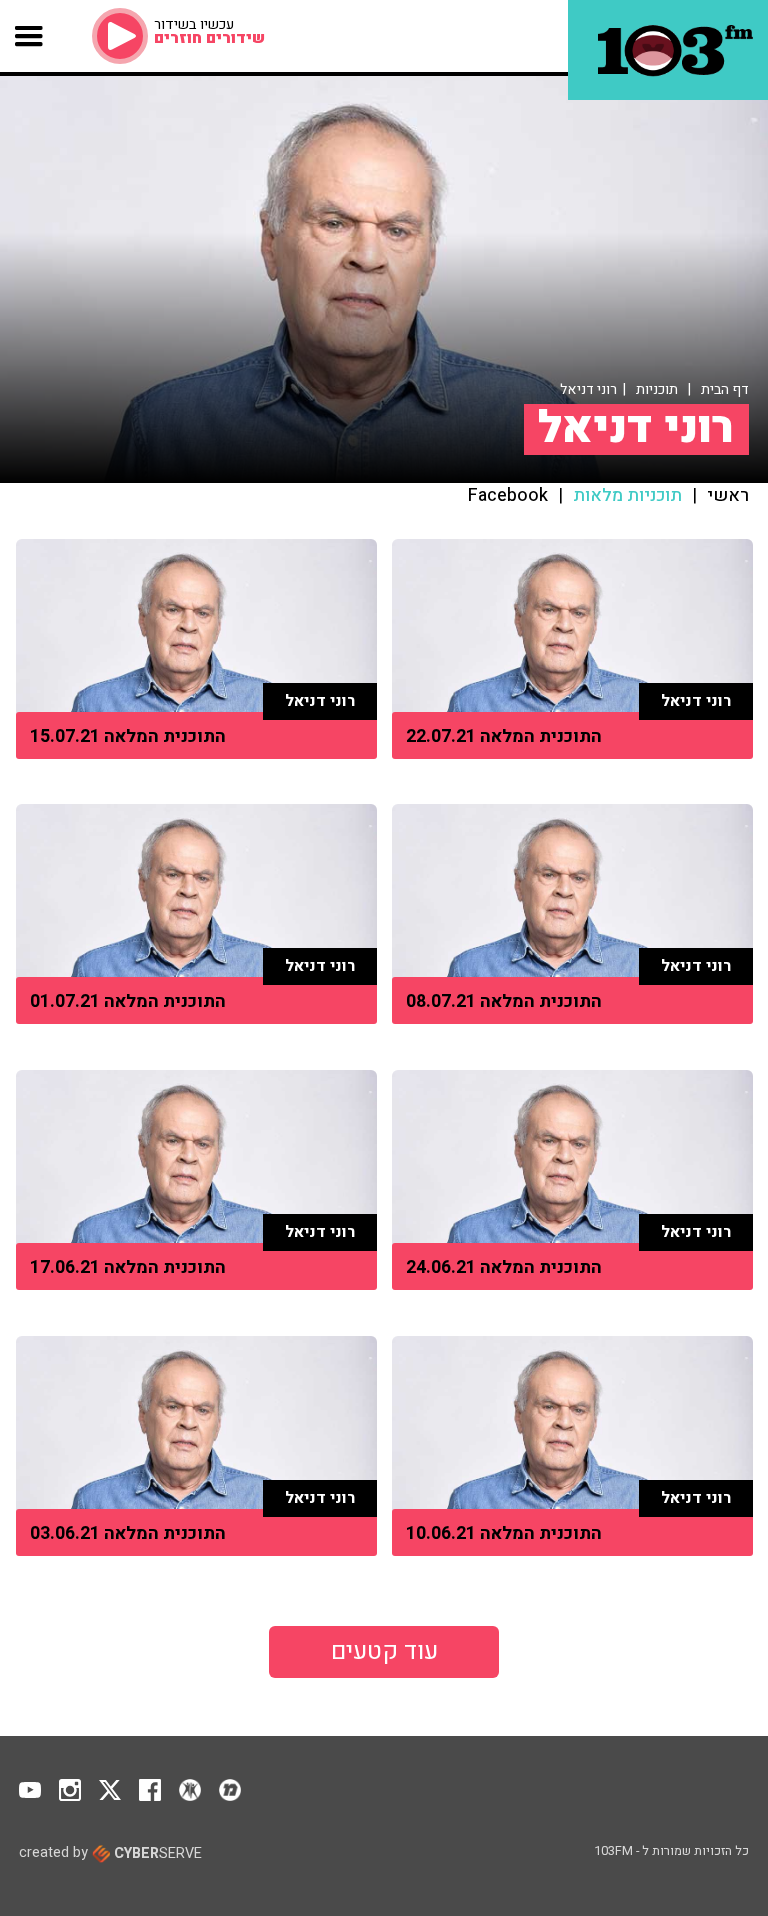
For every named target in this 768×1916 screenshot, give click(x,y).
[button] (29, 36)
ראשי (728, 496)
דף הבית (725, 389)
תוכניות (657, 389)
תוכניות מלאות (627, 496)
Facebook (508, 496)
